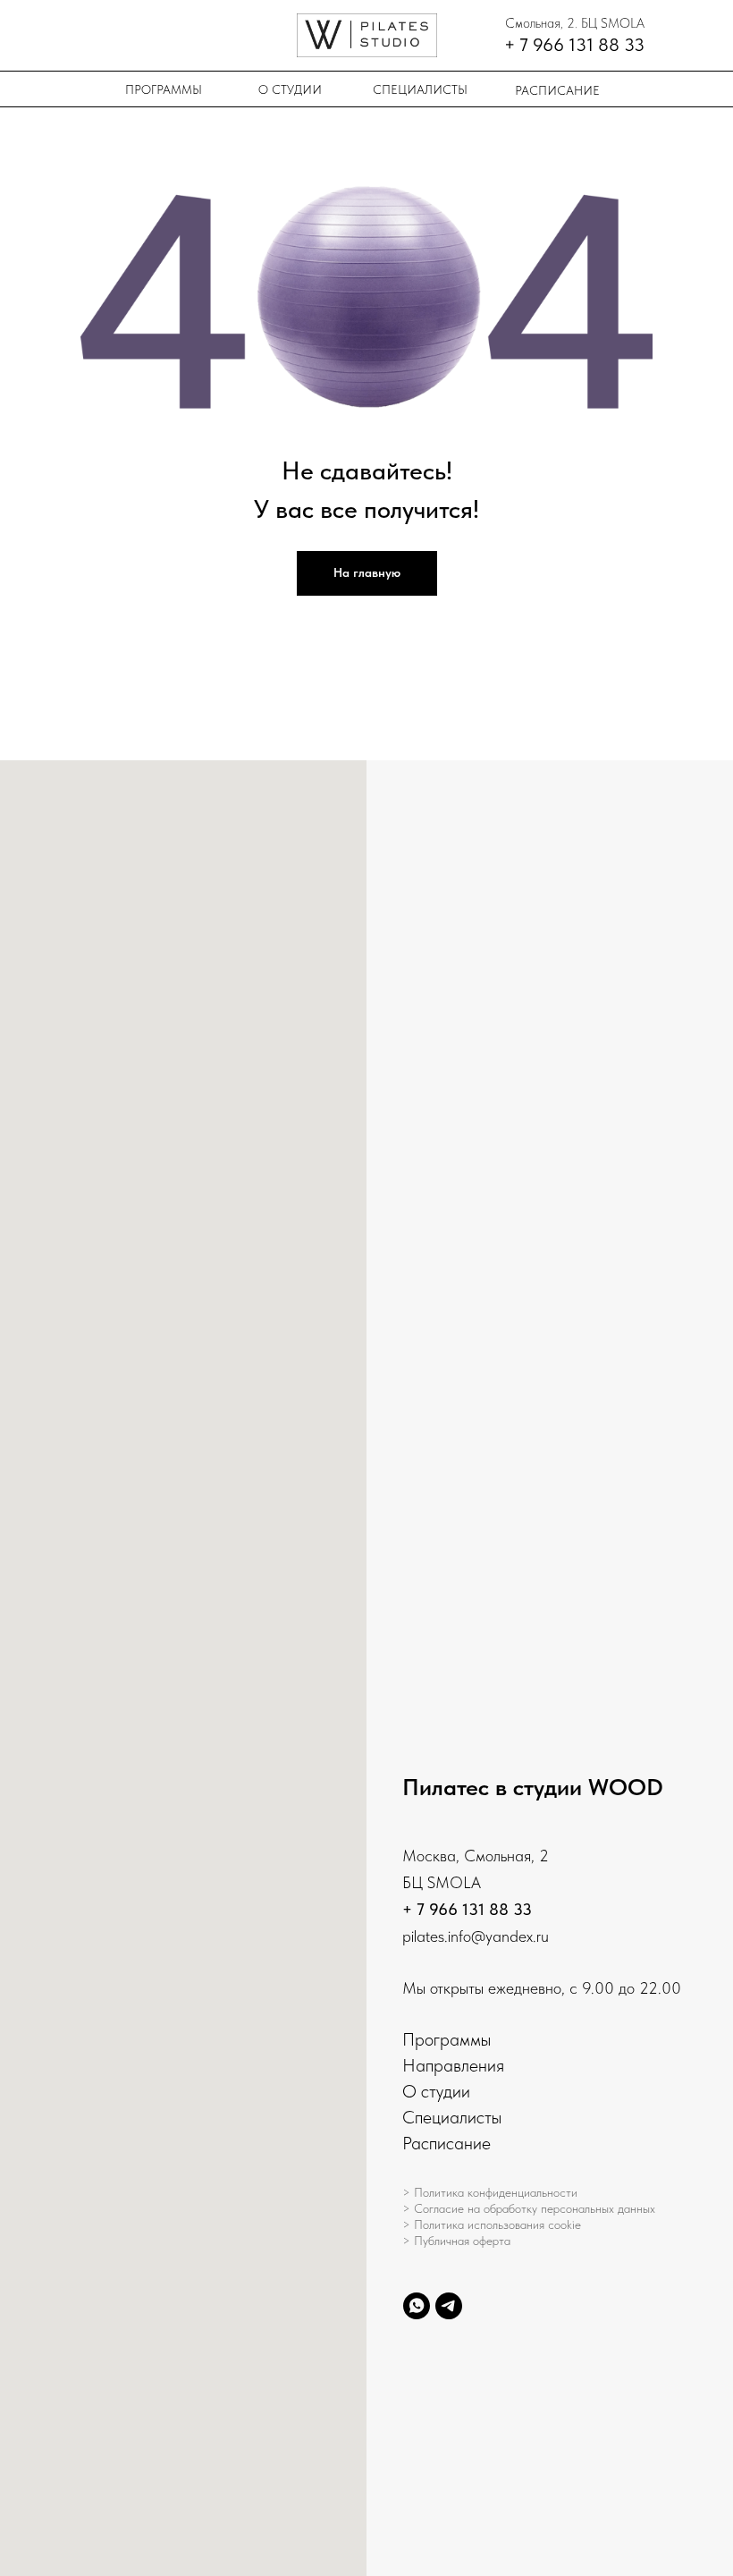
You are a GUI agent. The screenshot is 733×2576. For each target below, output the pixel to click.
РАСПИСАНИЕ (557, 90)
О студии (436, 2091)
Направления (453, 2065)
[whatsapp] (417, 2306)
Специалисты (452, 2117)
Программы (447, 2039)
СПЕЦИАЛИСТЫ (420, 89)
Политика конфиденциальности (496, 2192)
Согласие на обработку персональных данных (535, 2208)
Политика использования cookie (497, 2224)
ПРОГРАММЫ (164, 89)
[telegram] (449, 2306)
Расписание (447, 2143)
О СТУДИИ (290, 89)
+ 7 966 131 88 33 (467, 1909)
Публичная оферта (462, 2241)
